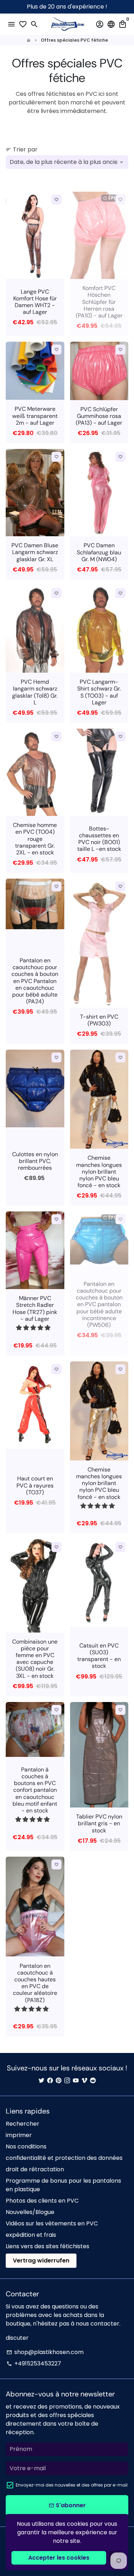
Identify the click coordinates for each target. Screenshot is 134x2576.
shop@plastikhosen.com (45, 2352)
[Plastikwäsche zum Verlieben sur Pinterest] (59, 2081)
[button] (34, 1328)
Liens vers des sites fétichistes (48, 2246)
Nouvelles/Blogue (30, 2212)
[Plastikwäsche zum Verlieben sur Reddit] (93, 2081)
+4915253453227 (34, 2363)
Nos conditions (26, 2146)
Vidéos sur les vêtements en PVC (52, 2223)
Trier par (22, 149)
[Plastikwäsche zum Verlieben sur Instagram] (67, 2081)
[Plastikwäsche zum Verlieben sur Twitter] (41, 2081)
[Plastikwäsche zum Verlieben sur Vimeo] (84, 2081)
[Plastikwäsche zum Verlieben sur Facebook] (50, 2081)
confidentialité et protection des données (64, 2158)
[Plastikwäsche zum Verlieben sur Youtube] (76, 2081)
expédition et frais (31, 2235)
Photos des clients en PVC (42, 2201)
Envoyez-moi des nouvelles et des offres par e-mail (72, 2485)
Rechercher (23, 2124)
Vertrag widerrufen (41, 2261)
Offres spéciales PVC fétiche (74, 40)
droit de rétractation (35, 2169)
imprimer (19, 2135)
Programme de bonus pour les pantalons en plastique (63, 2185)
